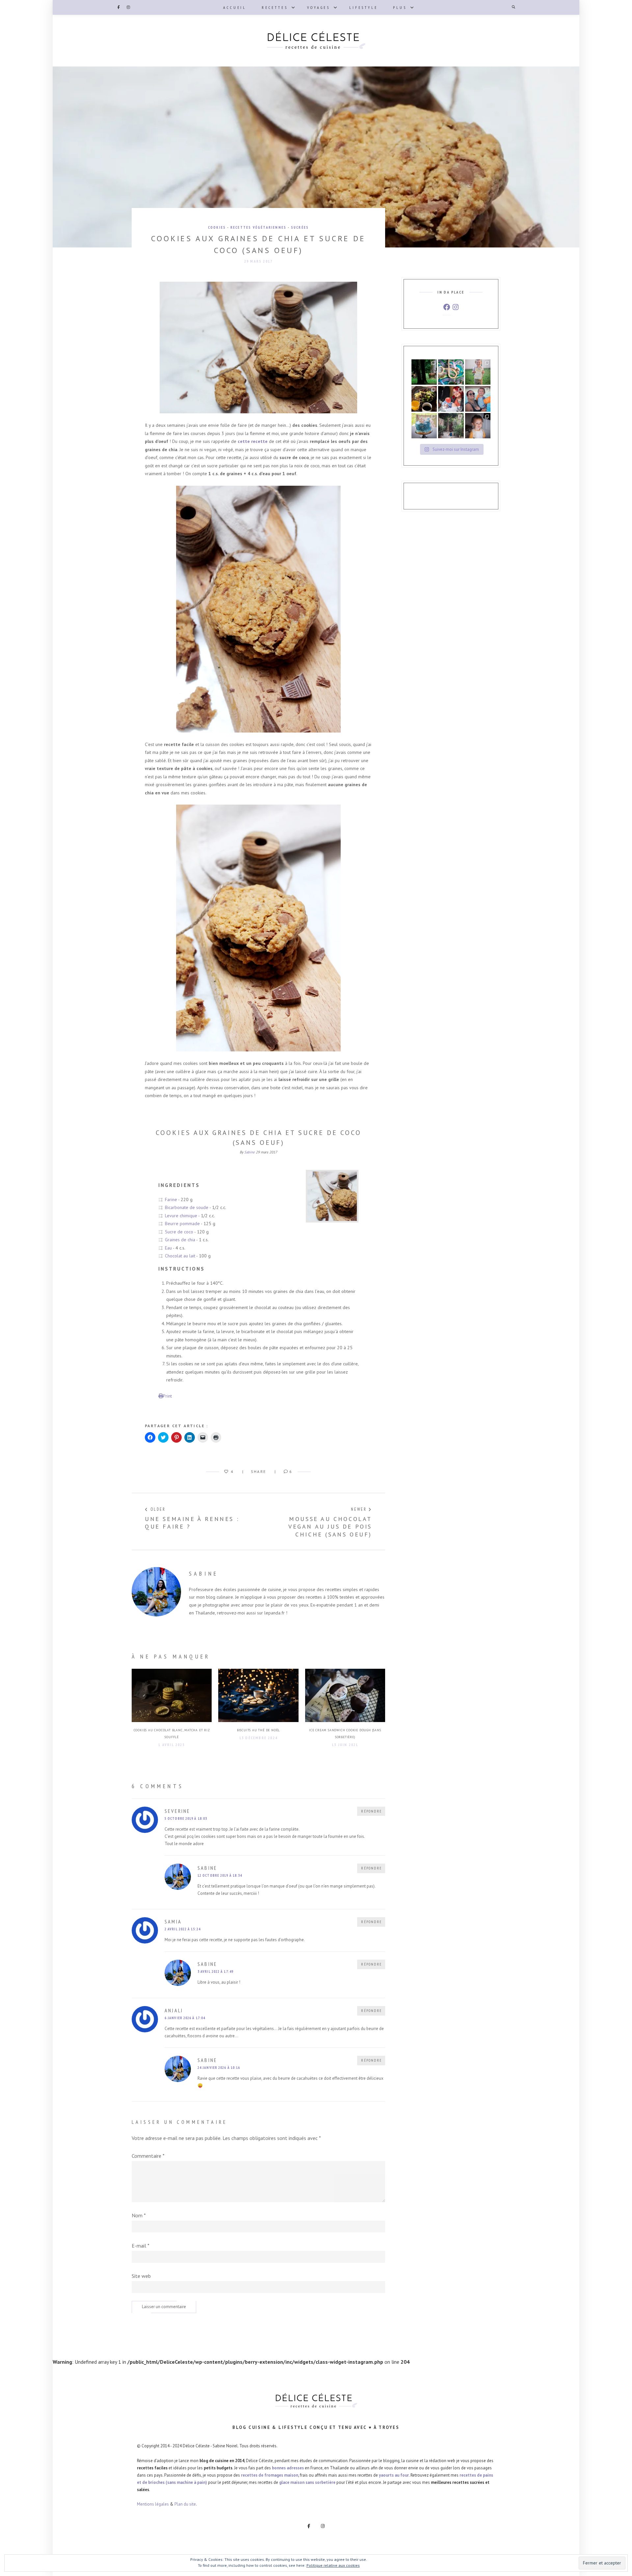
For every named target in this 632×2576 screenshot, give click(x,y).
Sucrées (300, 227)
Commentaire (148, 2156)
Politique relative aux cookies (333, 2565)
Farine (171, 1199)
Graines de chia (180, 1240)
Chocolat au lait (180, 1256)
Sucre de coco (179, 1232)
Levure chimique (181, 1216)
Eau (168, 1248)
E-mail (141, 2246)
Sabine (250, 1152)
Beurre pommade (182, 1224)
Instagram (128, 7)
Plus (400, 7)
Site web (141, 2276)
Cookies (217, 227)
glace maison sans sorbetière (307, 2482)
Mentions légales (153, 2504)
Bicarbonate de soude (187, 1207)
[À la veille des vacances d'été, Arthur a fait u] (478, 426)
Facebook (118, 7)
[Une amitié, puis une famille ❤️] (451, 399)
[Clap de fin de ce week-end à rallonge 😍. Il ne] (424, 372)
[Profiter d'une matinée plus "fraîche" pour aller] (451, 426)
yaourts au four (394, 2475)
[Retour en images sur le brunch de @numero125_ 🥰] (424, 399)
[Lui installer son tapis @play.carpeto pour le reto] (451, 372)
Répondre (371, 1811)
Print (167, 1396)
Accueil (235, 7)
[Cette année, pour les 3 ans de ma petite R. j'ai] (424, 426)
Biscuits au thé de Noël (258, 1730)
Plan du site (185, 2504)
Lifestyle (363, 7)
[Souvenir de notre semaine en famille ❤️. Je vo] (478, 399)
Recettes (275, 7)
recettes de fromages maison (270, 2475)
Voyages (319, 7)
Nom (139, 2215)
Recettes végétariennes (258, 227)
